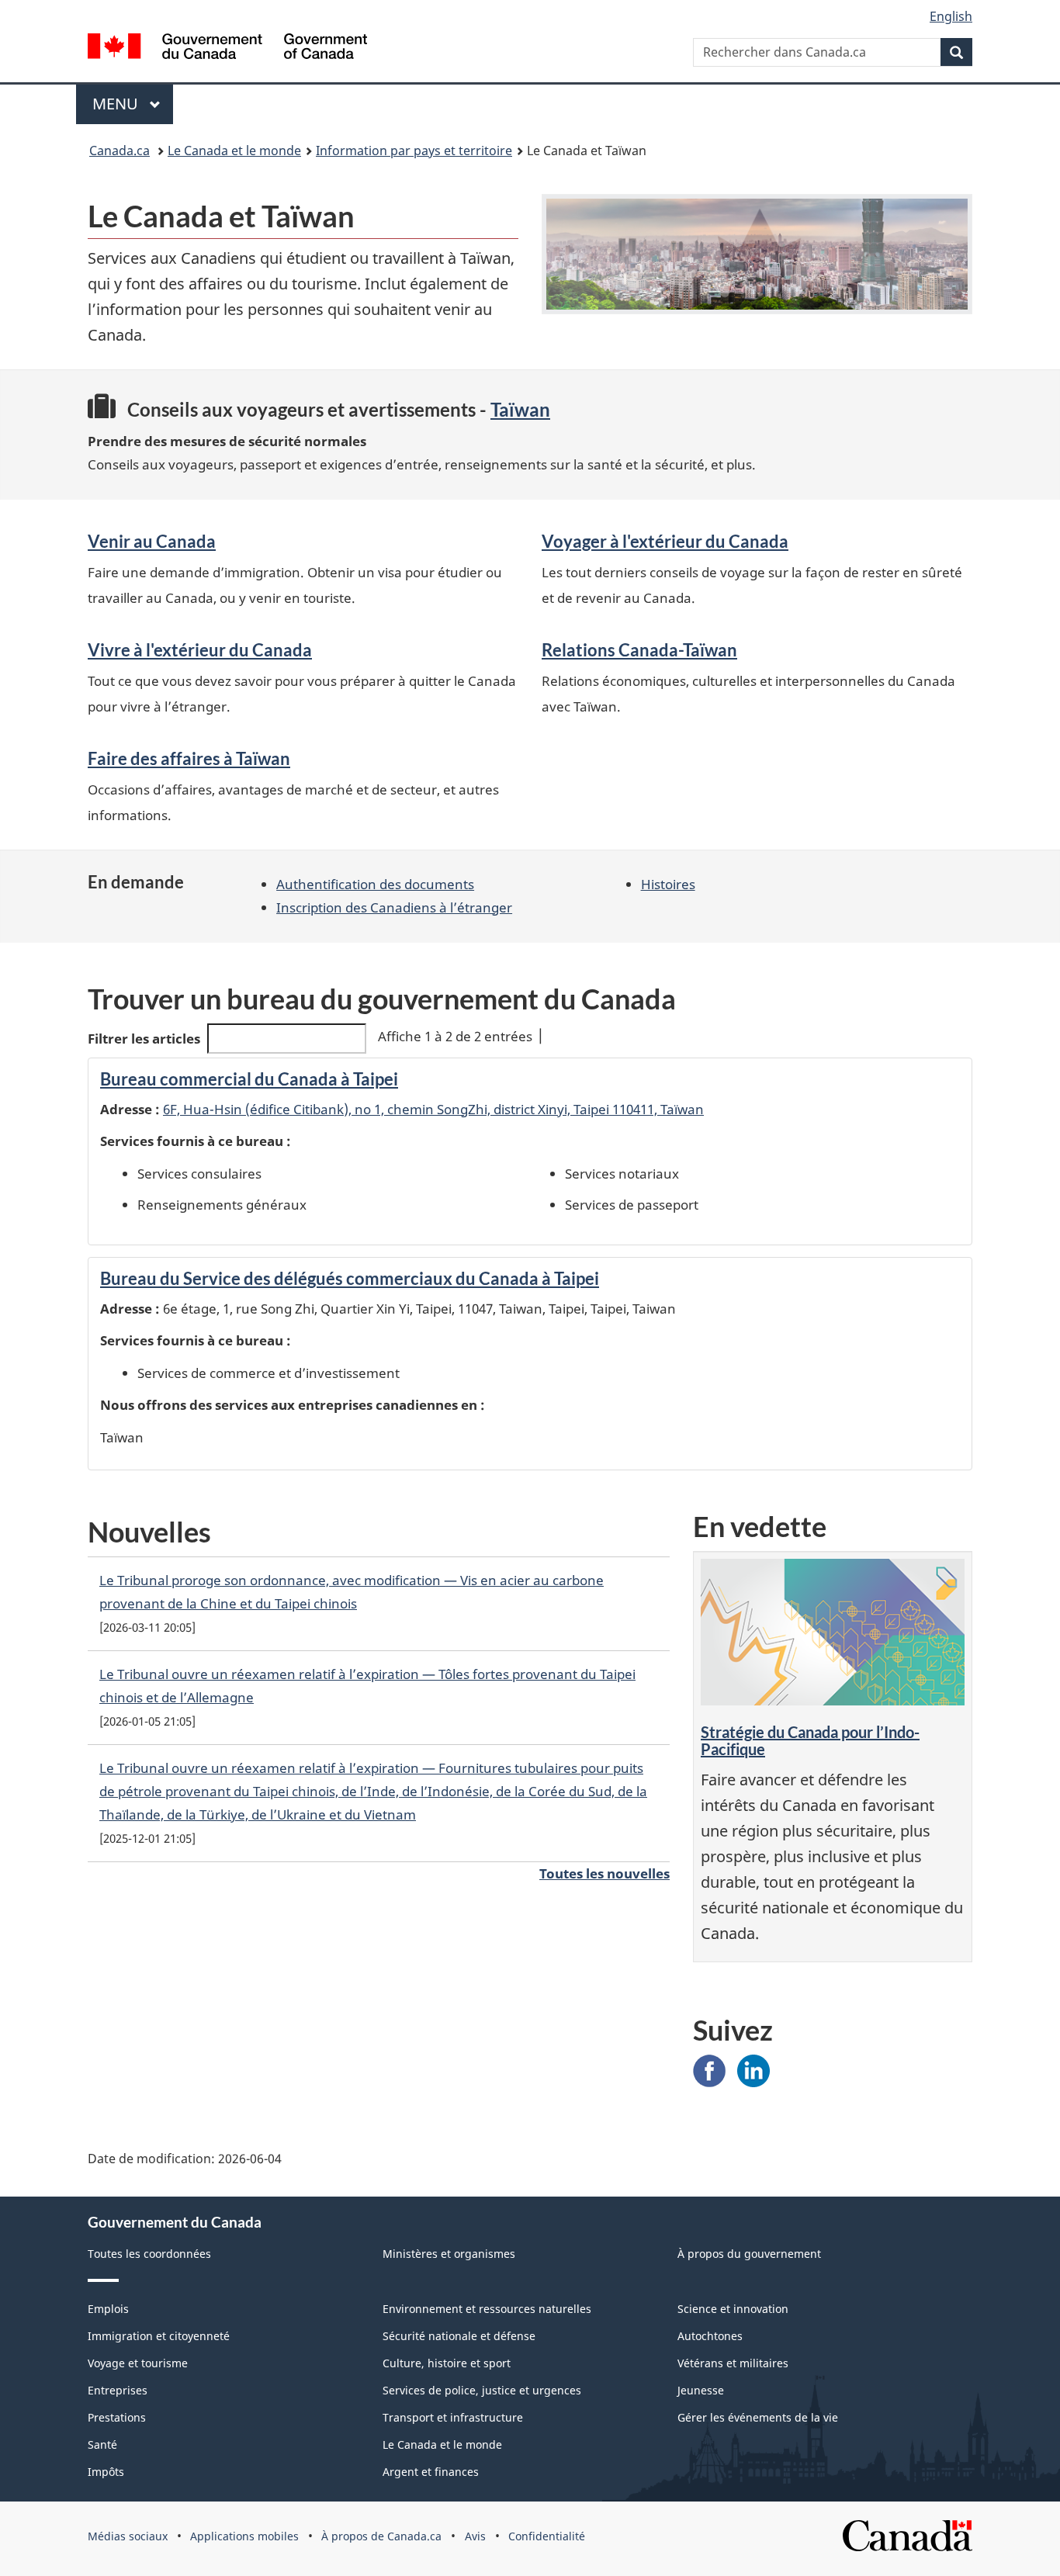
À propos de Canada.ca (381, 2536)
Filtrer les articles (144, 1039)
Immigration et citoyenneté (159, 2336)
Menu (117, 104)
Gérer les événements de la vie (758, 2417)
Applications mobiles (244, 2536)
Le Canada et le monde (234, 151)
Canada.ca (120, 151)
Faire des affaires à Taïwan (189, 758)
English (951, 16)
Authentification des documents (375, 884)
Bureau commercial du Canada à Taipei (249, 1079)
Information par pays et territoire (414, 151)
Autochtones (710, 2336)
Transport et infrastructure (453, 2417)
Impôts (106, 2472)
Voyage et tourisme (138, 2363)
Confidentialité (547, 2536)
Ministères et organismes (449, 2254)
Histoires (668, 884)
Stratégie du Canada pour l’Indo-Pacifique (810, 1740)
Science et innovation (733, 2309)
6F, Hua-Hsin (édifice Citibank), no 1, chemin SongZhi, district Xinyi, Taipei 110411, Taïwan (433, 1109)
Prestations (117, 2417)
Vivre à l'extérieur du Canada (200, 650)
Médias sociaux (128, 2536)
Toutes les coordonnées (149, 2254)
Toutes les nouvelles (604, 1873)
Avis (475, 2536)
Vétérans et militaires (733, 2363)
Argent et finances (431, 2472)
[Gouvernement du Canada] (227, 48)
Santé (102, 2444)
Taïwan (520, 409)
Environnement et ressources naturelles (487, 2309)
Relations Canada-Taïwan (639, 650)
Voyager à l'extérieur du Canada (665, 541)
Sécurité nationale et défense (459, 2336)
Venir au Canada (152, 541)
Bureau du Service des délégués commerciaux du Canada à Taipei (350, 1278)
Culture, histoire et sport (447, 2363)
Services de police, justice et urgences (482, 2390)
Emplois (108, 2309)
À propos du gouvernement (749, 2254)
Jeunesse (701, 2390)
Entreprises (118, 2390)
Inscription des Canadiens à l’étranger (394, 907)
